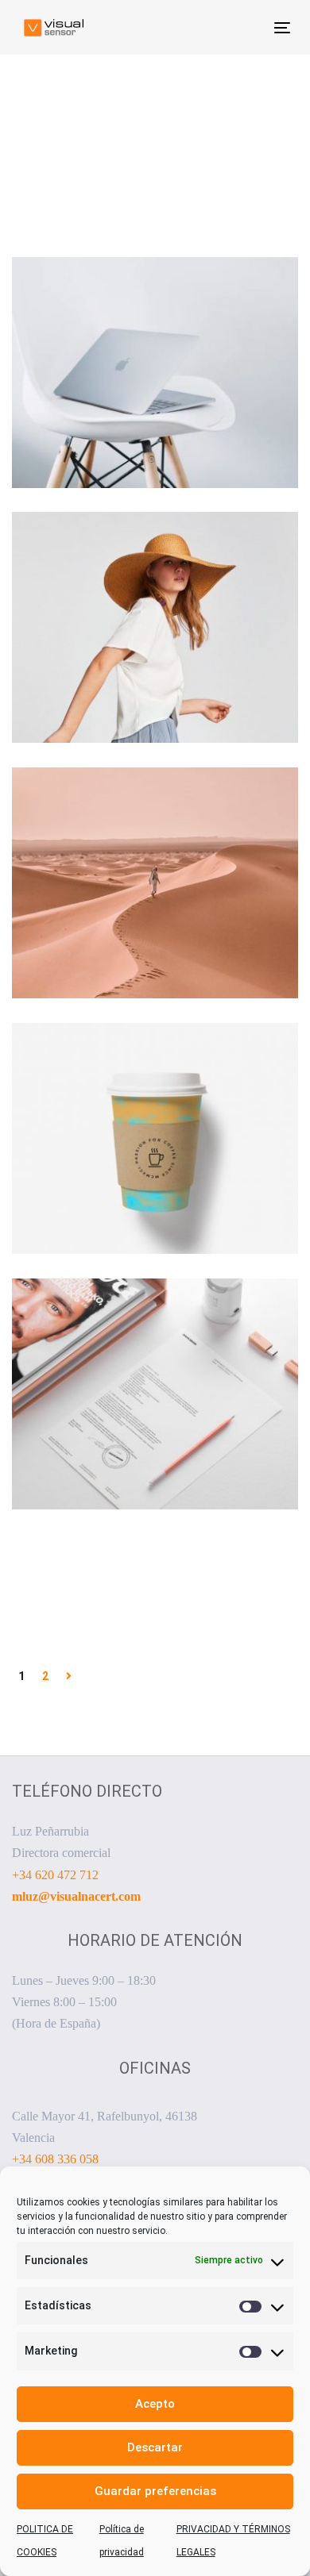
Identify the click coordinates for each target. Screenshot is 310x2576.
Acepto (155, 2404)
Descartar (155, 2447)
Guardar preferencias (155, 2491)
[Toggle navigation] (245, 27)
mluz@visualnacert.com (76, 1896)
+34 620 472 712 (55, 1875)
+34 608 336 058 (55, 2159)
